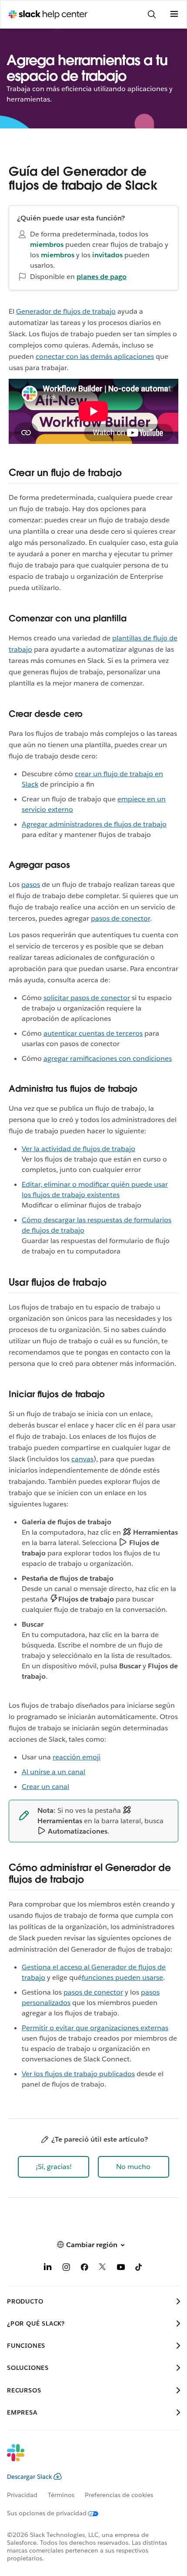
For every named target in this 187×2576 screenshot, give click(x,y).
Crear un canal (45, 1787)
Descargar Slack (30, 2477)
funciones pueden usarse (122, 1977)
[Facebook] (84, 2269)
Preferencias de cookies (119, 2495)
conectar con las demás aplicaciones (95, 356)
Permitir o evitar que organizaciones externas (95, 2028)
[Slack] (87, 2458)
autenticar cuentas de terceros (93, 1033)
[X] (103, 2269)
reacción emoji (77, 1757)
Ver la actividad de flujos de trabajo (78, 1149)
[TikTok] (139, 2269)
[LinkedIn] (48, 2269)
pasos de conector (120, 918)
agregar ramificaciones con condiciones (108, 1058)
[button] (53, 2167)
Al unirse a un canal (53, 1772)
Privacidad (22, 2495)
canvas (82, 1459)
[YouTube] (121, 2269)
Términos (61, 2495)
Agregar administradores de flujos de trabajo (94, 824)
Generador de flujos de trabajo (66, 311)
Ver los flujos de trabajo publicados (78, 2074)
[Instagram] (66, 2269)
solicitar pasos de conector (87, 998)
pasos (31, 884)
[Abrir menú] (174, 14)
